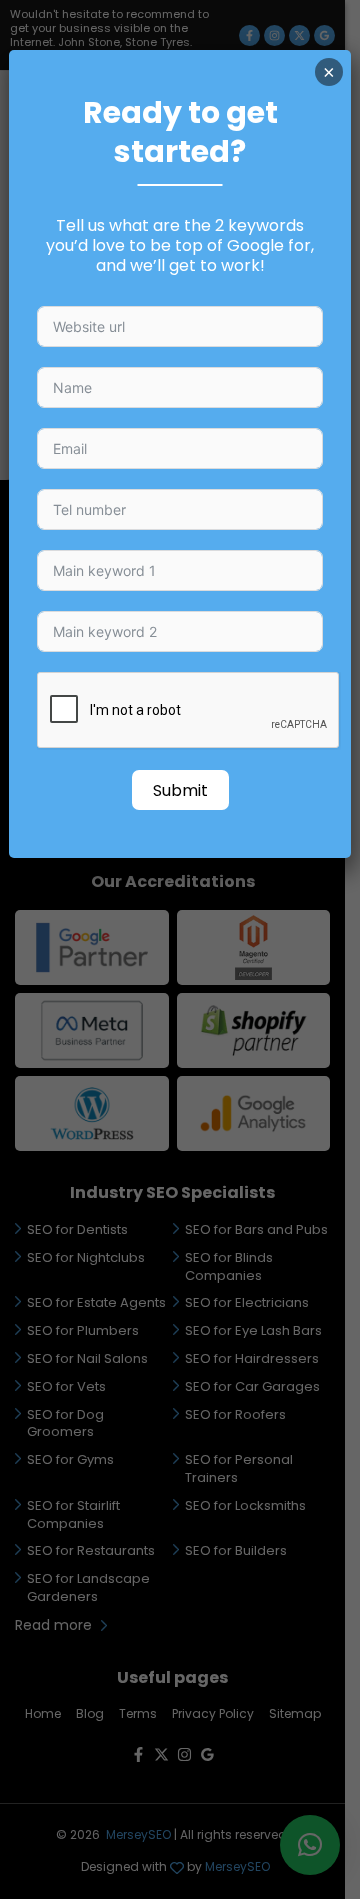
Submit (180, 790)
